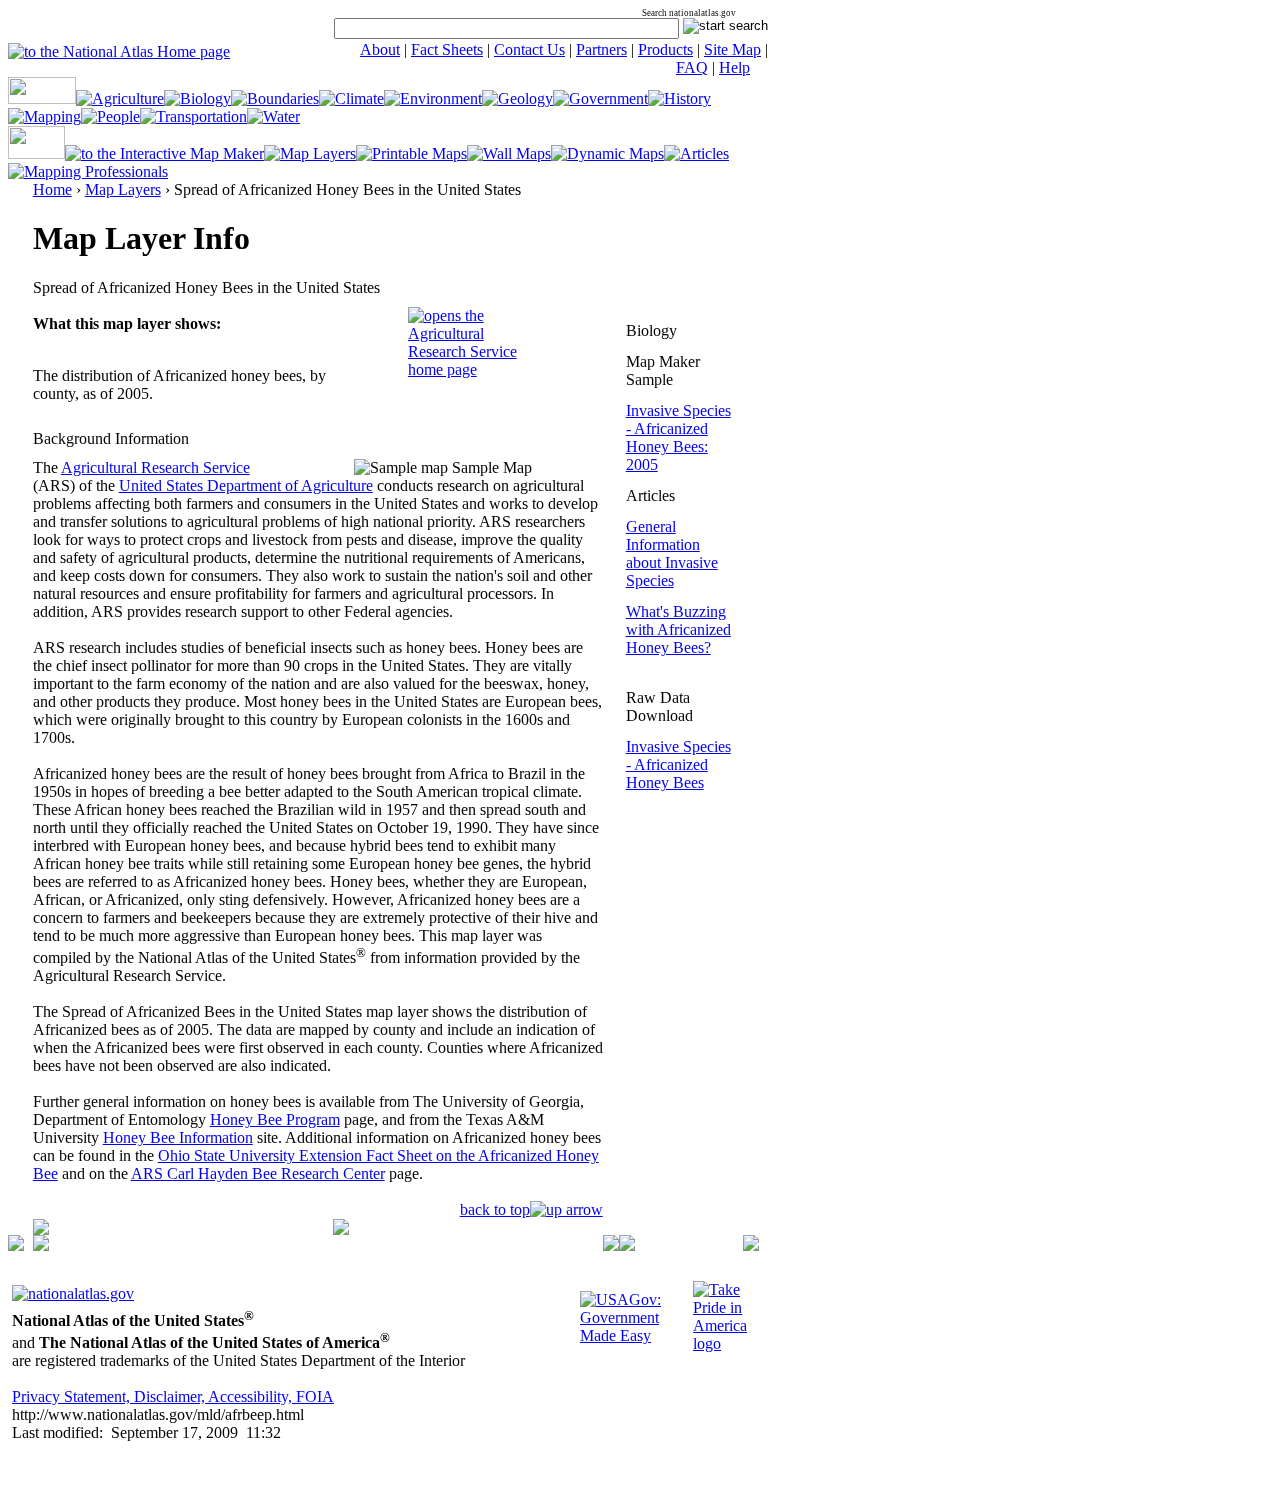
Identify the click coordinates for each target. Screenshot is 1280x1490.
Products (665, 49)
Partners (601, 49)
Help (734, 67)
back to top (495, 1209)
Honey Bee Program (275, 1119)
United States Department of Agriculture (246, 485)
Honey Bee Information (178, 1137)
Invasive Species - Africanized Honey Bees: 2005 (678, 437)
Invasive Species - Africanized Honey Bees (678, 764)
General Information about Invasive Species (672, 553)
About (380, 49)
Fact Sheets (447, 49)
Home (52, 189)
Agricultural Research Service (155, 467)
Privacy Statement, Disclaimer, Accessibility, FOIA (173, 1396)
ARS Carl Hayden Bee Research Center (258, 1173)
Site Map (732, 49)
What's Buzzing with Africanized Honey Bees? (678, 629)
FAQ (692, 67)
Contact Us (529, 49)
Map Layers (123, 189)
